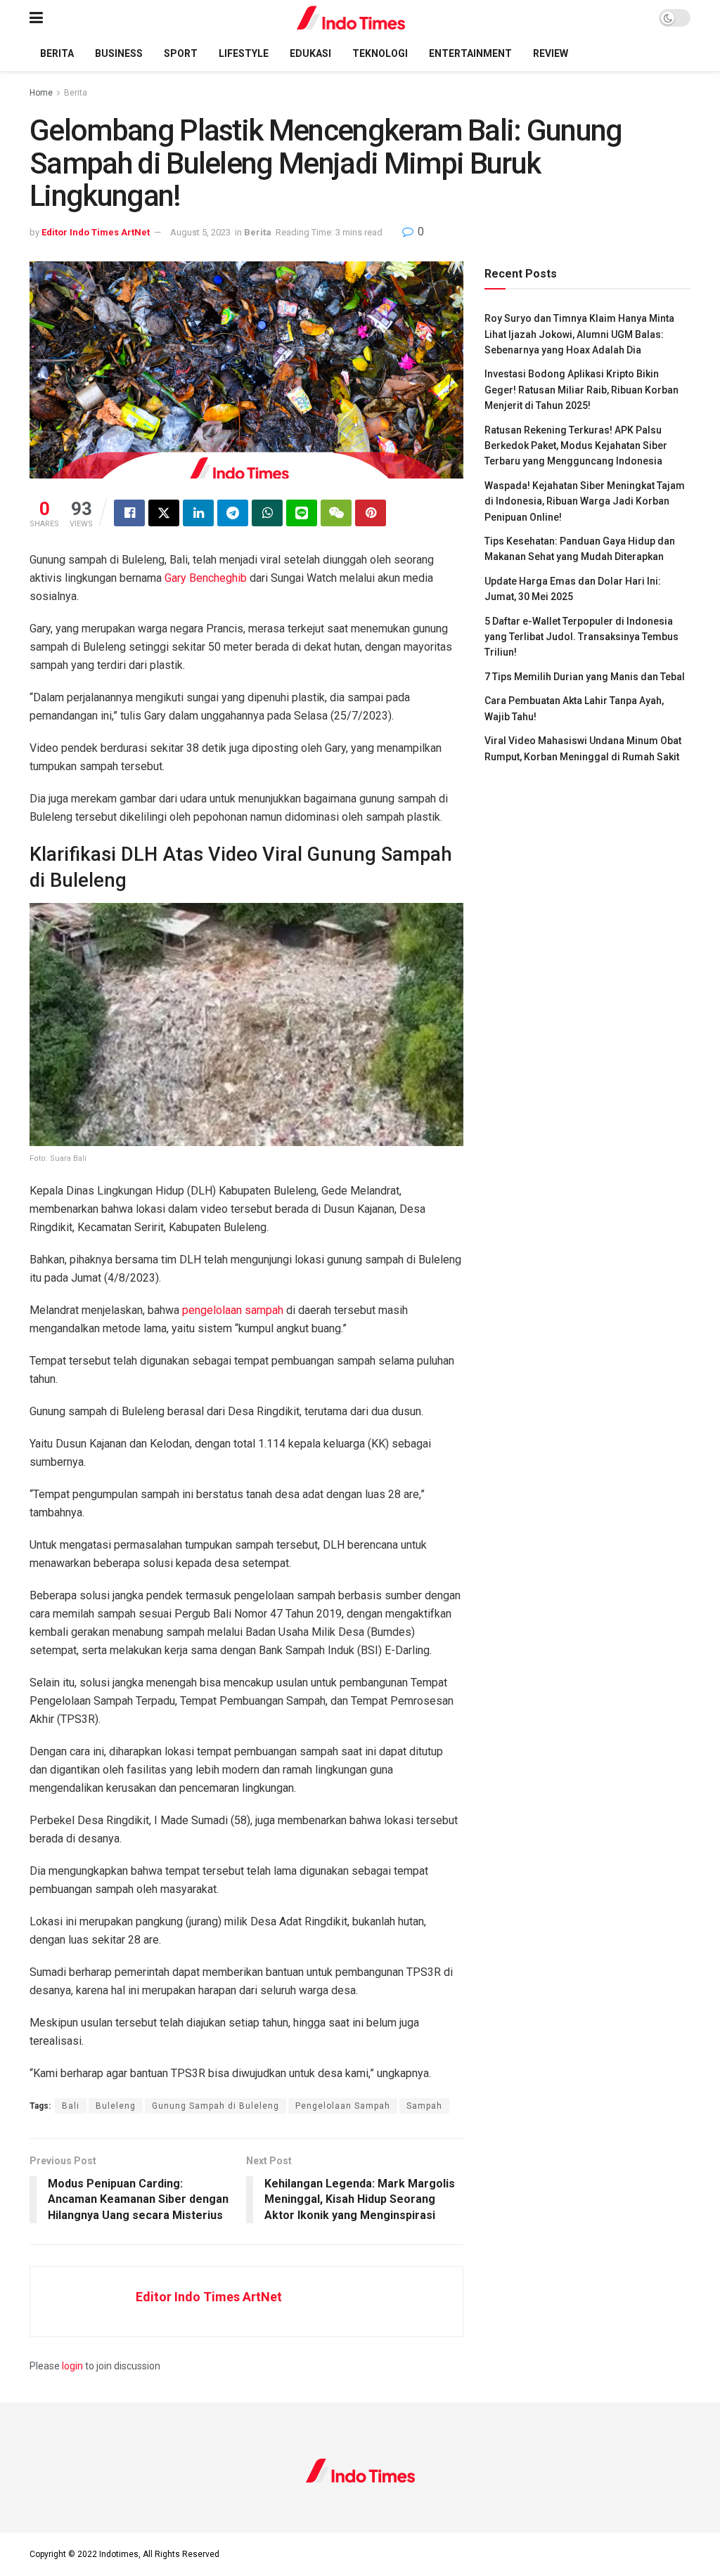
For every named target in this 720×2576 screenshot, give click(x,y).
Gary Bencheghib (206, 578)
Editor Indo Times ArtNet (96, 232)
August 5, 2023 (200, 232)
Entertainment (470, 53)
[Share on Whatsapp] (267, 513)
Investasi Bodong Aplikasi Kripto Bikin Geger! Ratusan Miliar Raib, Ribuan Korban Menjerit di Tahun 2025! (581, 390)
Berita (57, 53)
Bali (71, 2106)
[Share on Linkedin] (198, 513)
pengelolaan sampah (233, 1310)
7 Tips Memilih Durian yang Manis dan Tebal (585, 677)
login (72, 2366)
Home (41, 93)
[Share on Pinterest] (371, 513)
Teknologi (380, 53)
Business (119, 53)
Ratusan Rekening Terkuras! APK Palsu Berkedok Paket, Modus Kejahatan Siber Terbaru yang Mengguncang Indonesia (576, 446)
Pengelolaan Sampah (343, 2106)
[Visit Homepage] (351, 18)
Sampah (424, 2106)
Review (551, 53)
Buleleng (116, 2106)
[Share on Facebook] (129, 513)
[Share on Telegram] (233, 513)
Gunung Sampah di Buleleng (216, 2106)
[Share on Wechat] (336, 513)
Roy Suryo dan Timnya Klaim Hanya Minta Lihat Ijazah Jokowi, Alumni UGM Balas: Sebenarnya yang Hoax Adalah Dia (579, 334)
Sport (181, 53)
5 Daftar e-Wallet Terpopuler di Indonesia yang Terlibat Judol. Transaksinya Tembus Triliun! (581, 637)
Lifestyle (244, 53)
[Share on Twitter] (164, 513)
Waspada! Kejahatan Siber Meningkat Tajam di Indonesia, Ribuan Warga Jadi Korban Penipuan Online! (585, 501)
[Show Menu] (36, 18)
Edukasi (310, 53)
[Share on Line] (302, 513)
